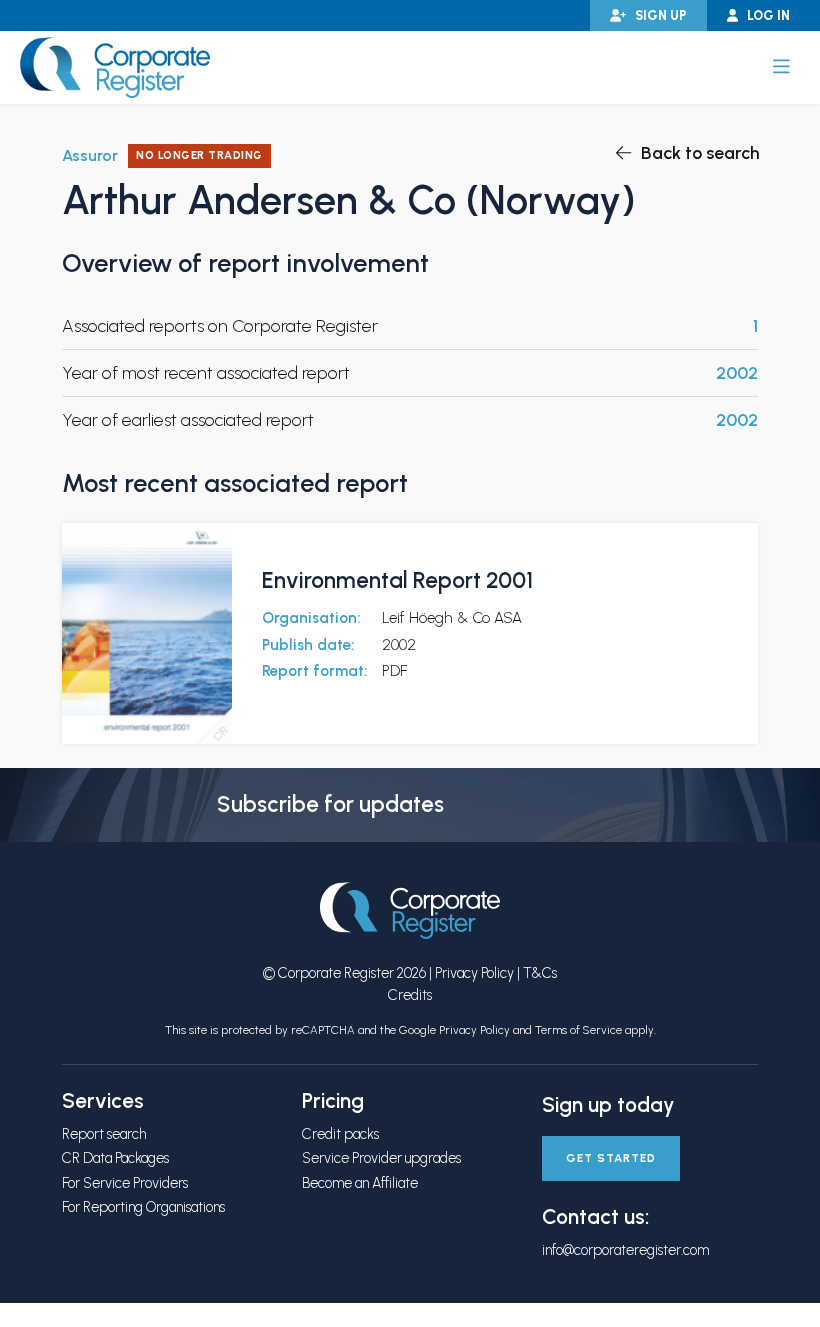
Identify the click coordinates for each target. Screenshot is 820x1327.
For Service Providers (125, 1183)
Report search (104, 1134)
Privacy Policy (474, 973)
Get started (611, 1158)
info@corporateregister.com (625, 1250)
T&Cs (540, 973)
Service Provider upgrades (381, 1158)
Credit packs (340, 1134)
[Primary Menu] (781, 67)
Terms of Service (578, 1030)
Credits (410, 995)
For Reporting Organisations (143, 1207)
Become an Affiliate (360, 1183)
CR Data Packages (115, 1158)
